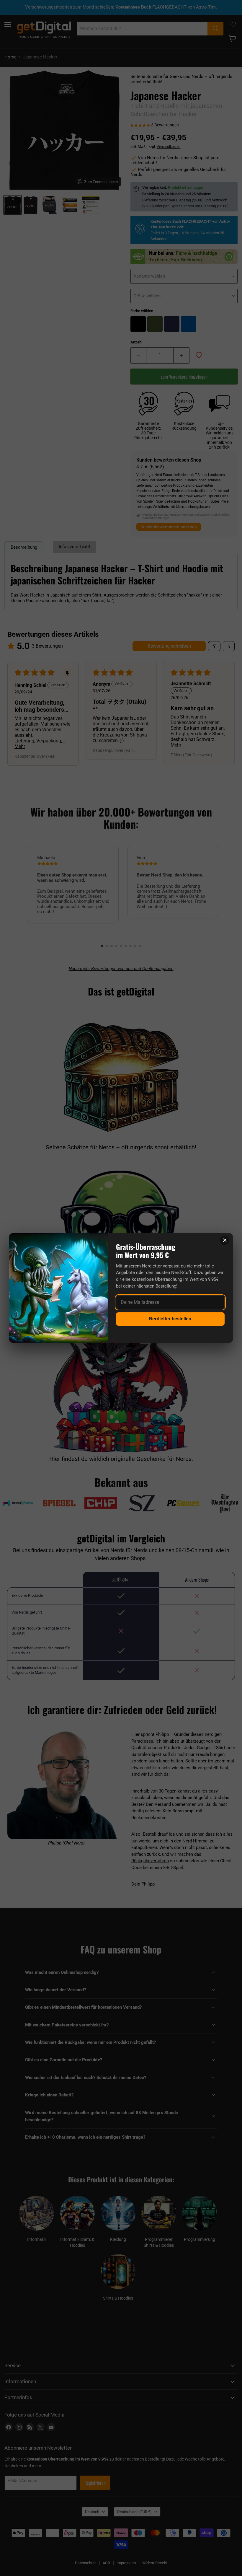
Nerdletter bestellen (170, 1319)
